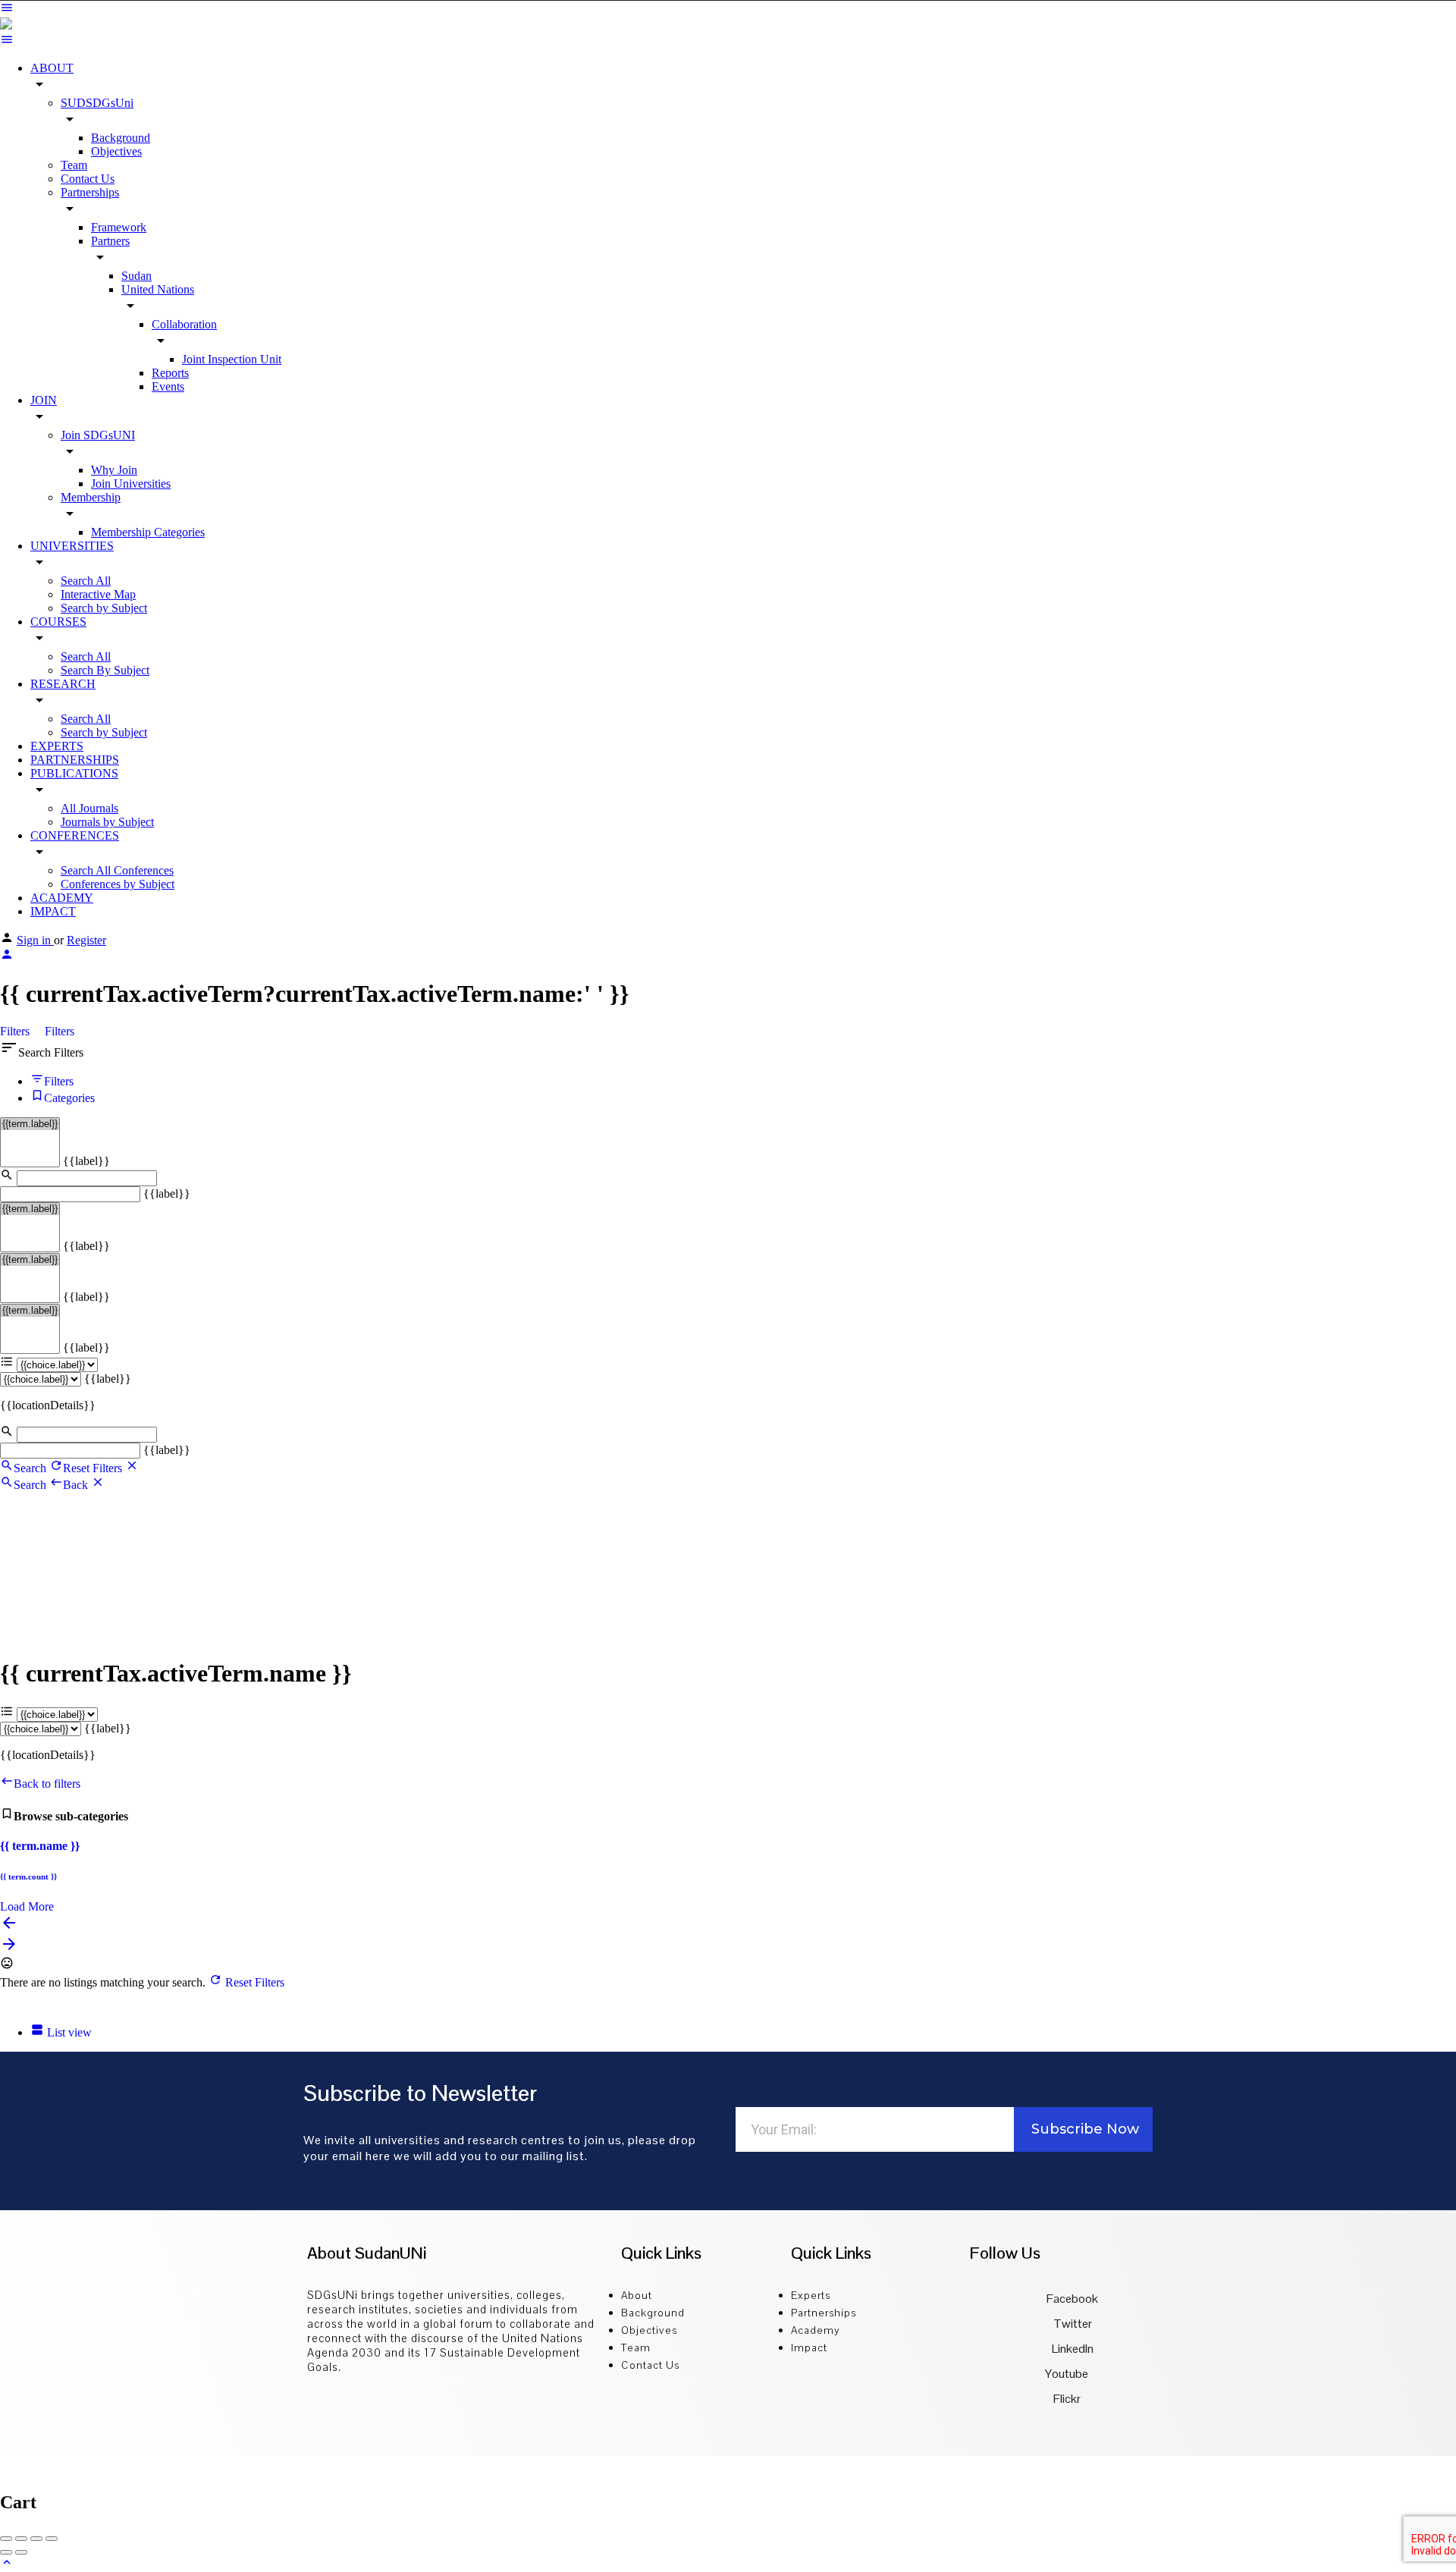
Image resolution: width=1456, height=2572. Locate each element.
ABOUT (52, 68)
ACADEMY (62, 898)
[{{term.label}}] (30, 1124)
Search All (86, 581)
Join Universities (131, 484)
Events (168, 386)
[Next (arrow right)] (21, 2552)
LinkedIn (1072, 2349)
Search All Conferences (117, 870)
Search (30, 1468)
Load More (27, 1906)
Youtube (1067, 2374)
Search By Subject (105, 670)
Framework (119, 227)
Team (74, 165)
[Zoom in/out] (52, 2539)
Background (121, 138)
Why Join (114, 470)
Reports (170, 373)
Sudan (136, 276)
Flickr (1067, 2399)
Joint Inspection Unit (232, 359)
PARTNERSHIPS (75, 760)
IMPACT (53, 911)
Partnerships (90, 192)
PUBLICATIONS (74, 773)
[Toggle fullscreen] (36, 2539)
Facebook (1071, 2299)
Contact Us (88, 179)
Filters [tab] (59, 1081)
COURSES (58, 622)
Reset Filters (94, 1468)
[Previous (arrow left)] (6, 2552)
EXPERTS (57, 746)
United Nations (158, 289)
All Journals (89, 808)
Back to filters (47, 1784)
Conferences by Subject (118, 884)
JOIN (44, 400)
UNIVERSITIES (72, 546)
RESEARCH (63, 684)
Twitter (1072, 2324)
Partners (110, 241)
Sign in (35, 940)
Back (77, 1485)
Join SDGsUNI (98, 435)
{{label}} (86, 1161)
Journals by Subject (107, 822)
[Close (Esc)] (6, 2539)
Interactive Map (98, 594)
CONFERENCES (75, 835)
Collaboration (184, 324)
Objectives (116, 151)
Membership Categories (148, 532)
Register (86, 940)
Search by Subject (104, 608)
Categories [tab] (69, 1098)
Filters (16, 1031)
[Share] (21, 2539)
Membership (91, 497)
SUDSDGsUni (97, 103)
